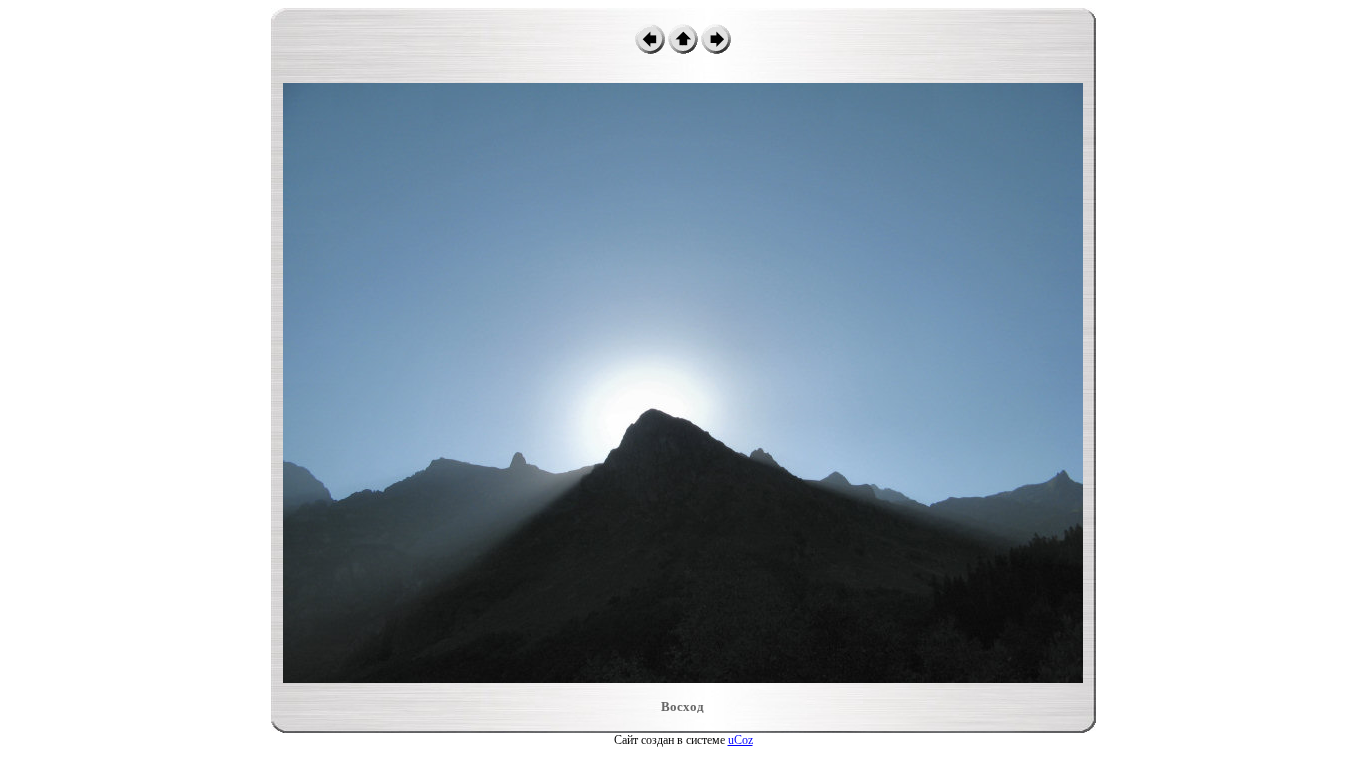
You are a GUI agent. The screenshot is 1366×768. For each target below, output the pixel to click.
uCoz (740, 740)
